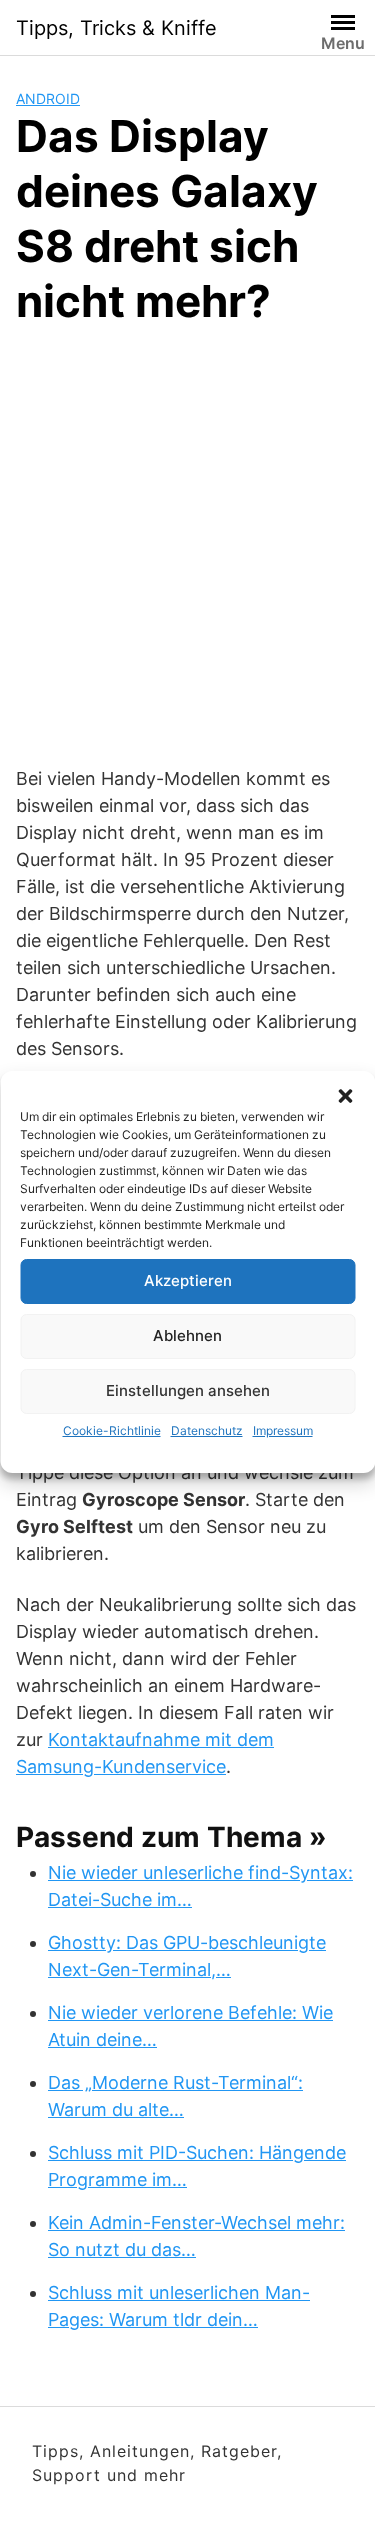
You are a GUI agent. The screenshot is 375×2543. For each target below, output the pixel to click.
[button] (345, 1096)
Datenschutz (207, 1430)
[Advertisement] (187, 542)
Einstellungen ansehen (188, 1390)
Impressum (283, 1430)
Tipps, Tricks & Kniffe (116, 28)
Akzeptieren (188, 1280)
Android (48, 98)
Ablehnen (187, 1335)
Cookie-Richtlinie (112, 1430)
